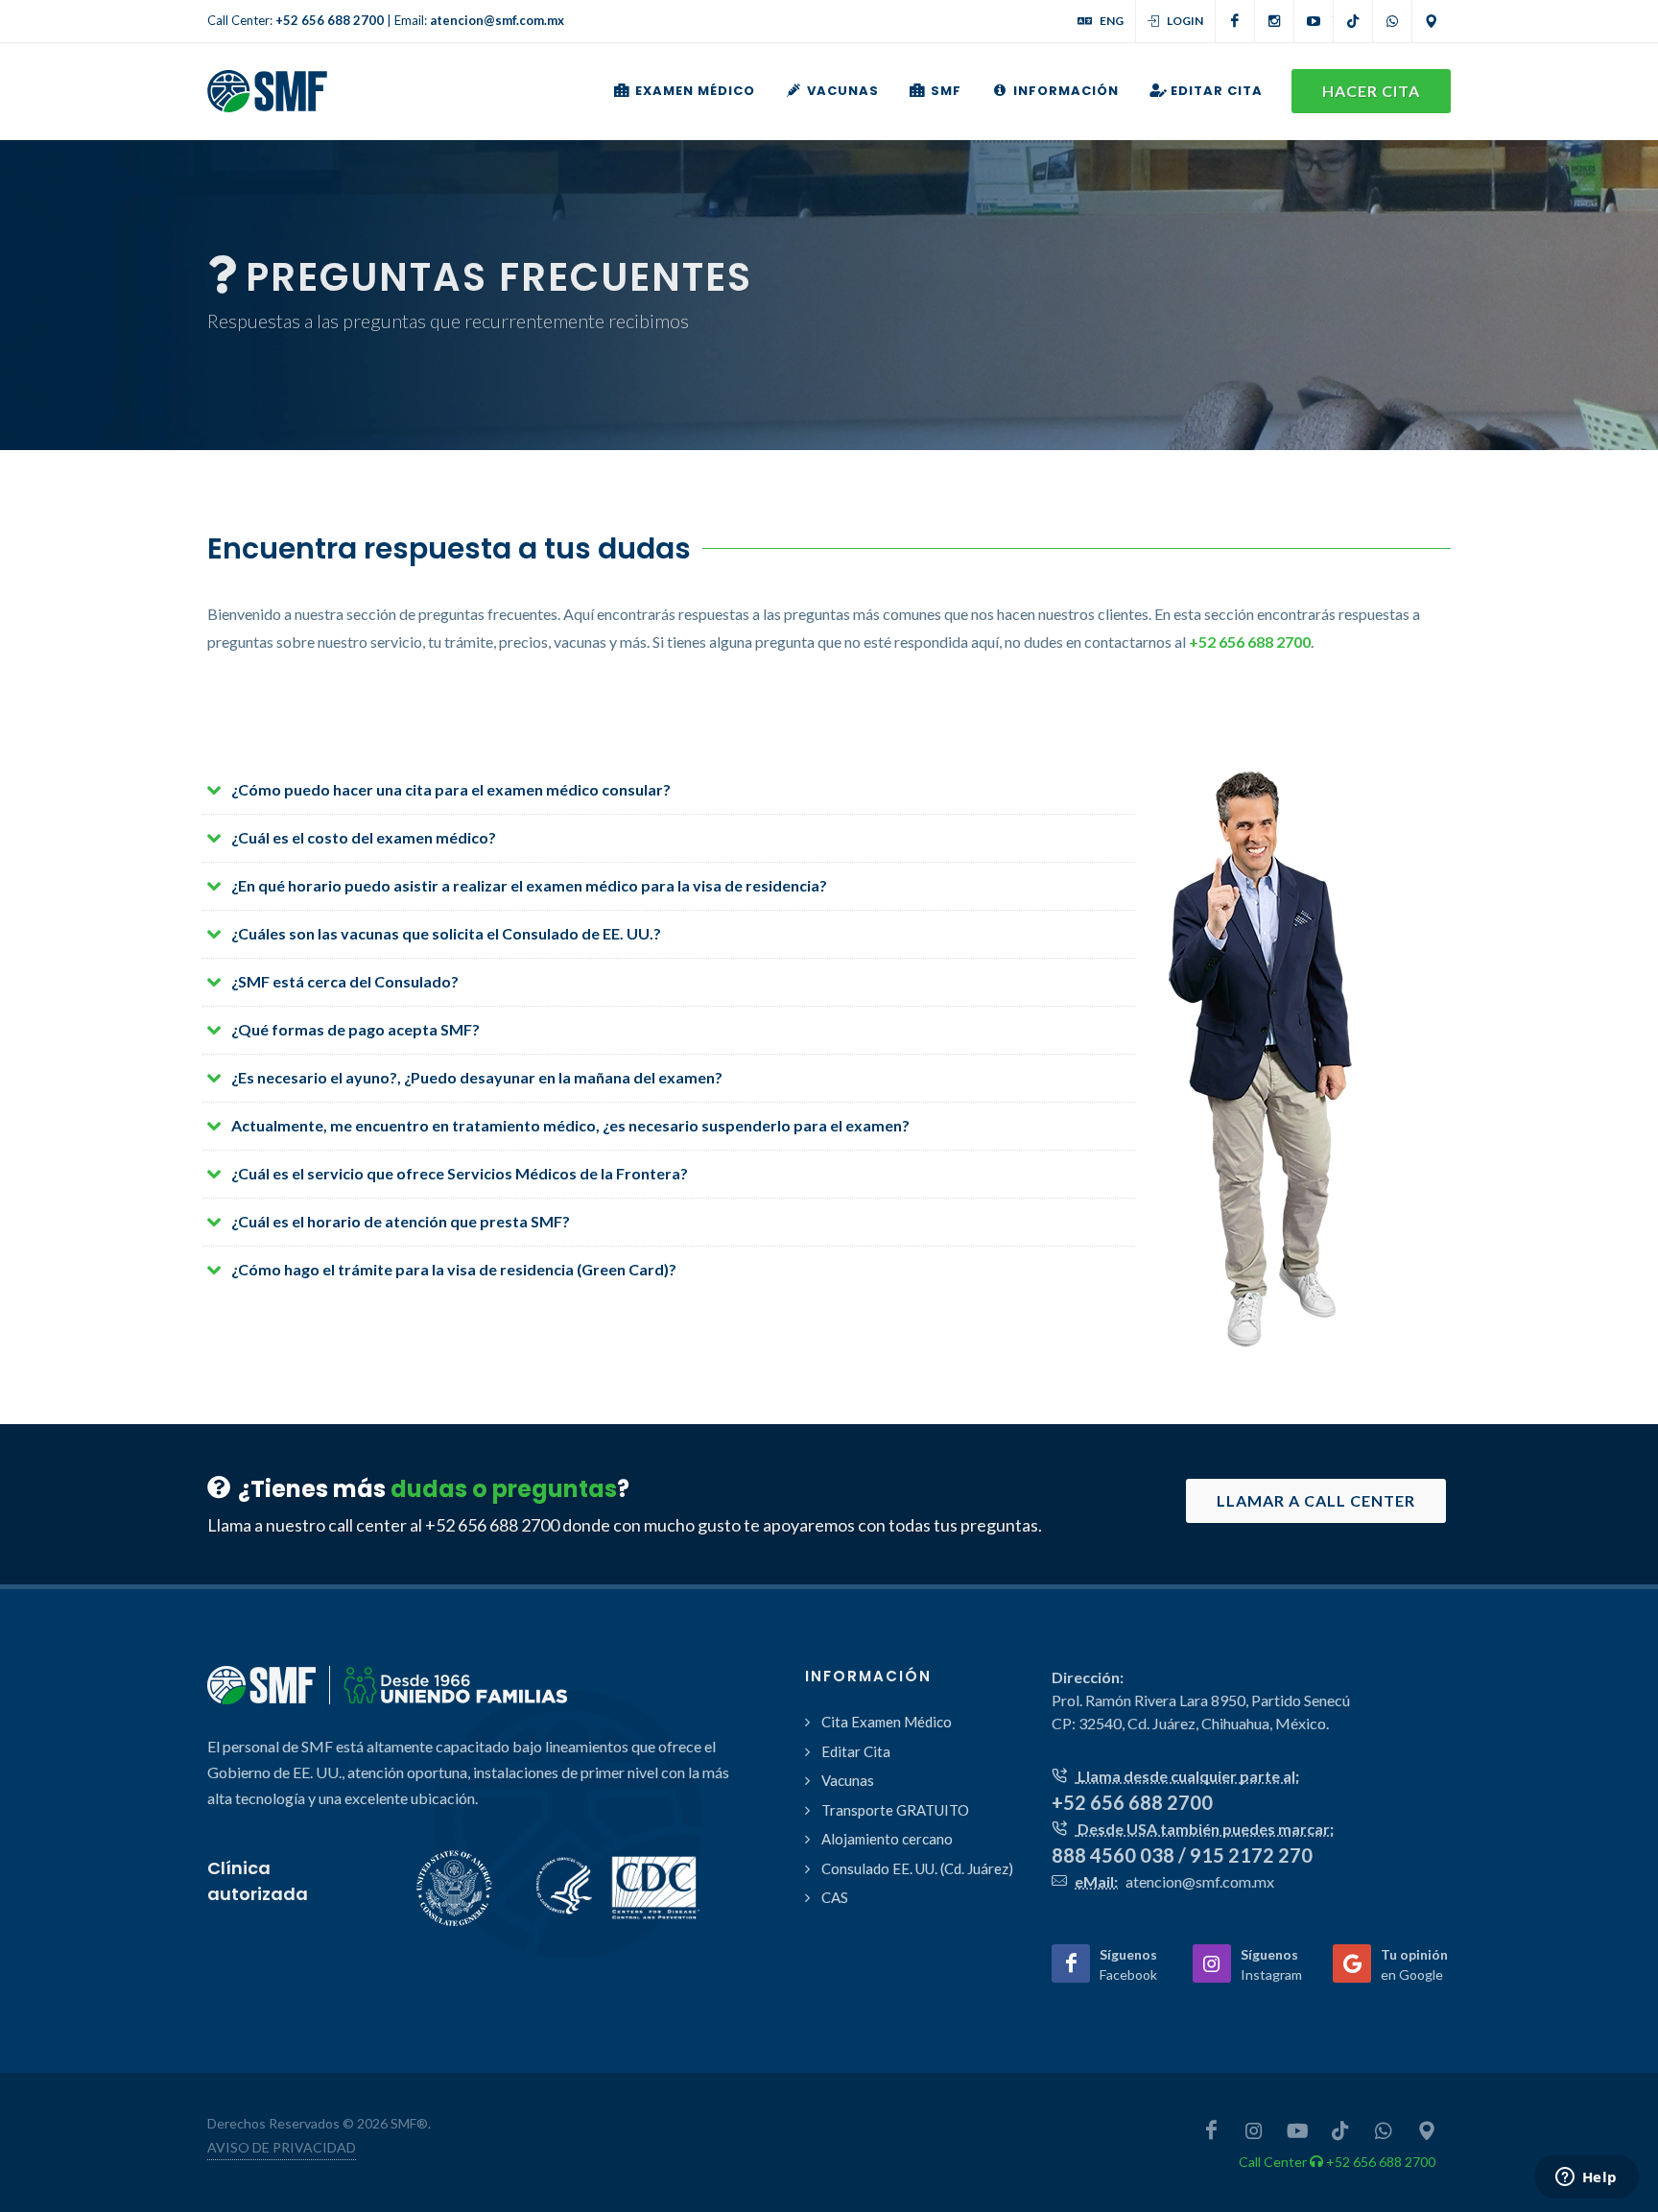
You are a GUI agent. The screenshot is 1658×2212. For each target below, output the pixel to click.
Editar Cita (856, 1751)
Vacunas (848, 1780)
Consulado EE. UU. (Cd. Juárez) (917, 1868)
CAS (835, 1897)
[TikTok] (1353, 21)
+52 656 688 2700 (330, 20)
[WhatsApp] (1392, 21)
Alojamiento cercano (887, 1839)
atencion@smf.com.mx (497, 20)
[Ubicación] (1432, 21)
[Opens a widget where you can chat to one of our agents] (1586, 2178)
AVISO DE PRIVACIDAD (282, 2147)
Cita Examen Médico (887, 1722)
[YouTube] (1314, 21)
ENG (1112, 21)
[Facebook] (1235, 21)
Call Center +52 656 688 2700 (1337, 2162)
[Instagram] (1274, 21)
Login (1185, 21)
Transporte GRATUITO (895, 1810)
